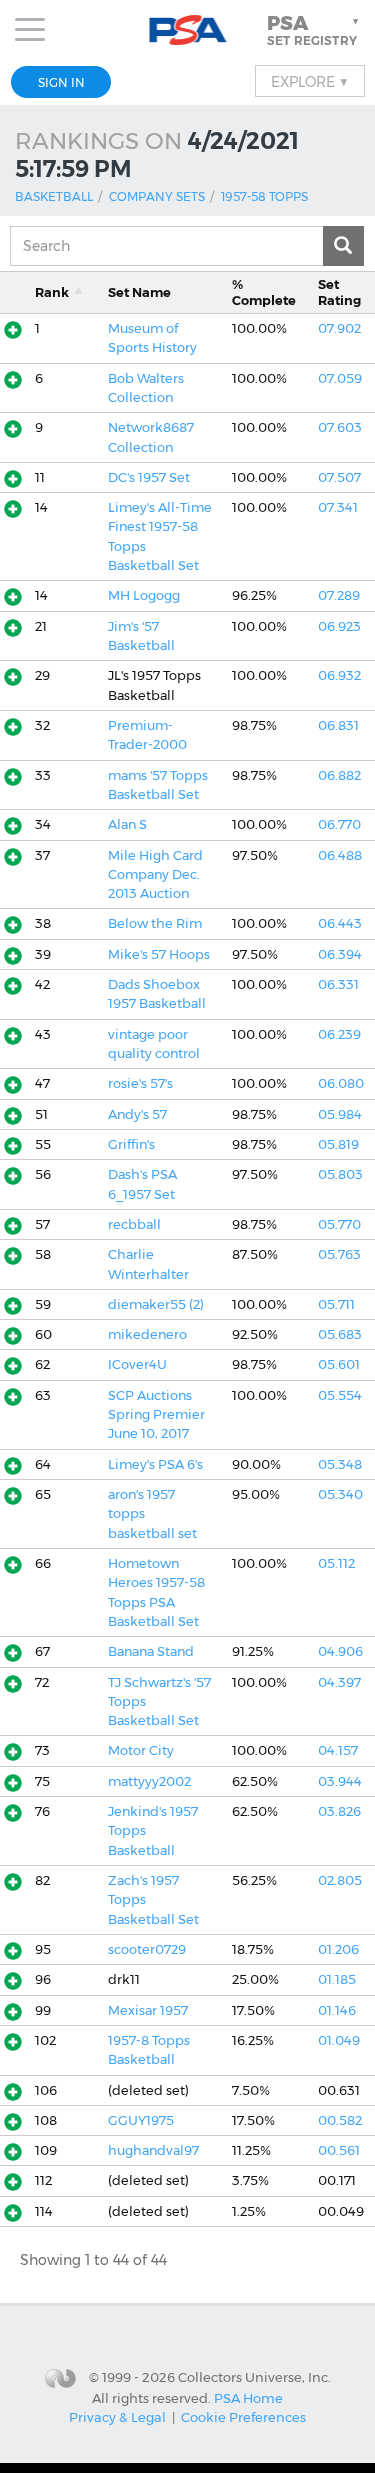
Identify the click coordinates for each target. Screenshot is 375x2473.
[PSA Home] (187, 30)
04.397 (339, 1682)
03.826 (339, 1811)
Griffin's (131, 1144)
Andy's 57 (137, 1114)
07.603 (340, 427)
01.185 (337, 1979)
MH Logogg (144, 595)
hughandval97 (153, 2150)
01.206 (338, 1949)
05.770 (339, 1224)
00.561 (339, 2150)
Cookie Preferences (243, 2417)
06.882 (339, 775)
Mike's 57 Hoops (159, 954)
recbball (134, 1224)
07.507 (339, 477)
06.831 (338, 725)
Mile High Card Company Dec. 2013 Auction (155, 875)
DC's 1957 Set (149, 477)
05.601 (339, 1364)
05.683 (340, 1334)
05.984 (340, 1114)
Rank (52, 292)
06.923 (339, 626)
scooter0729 (147, 1949)
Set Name (139, 292)
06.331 (338, 984)
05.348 (340, 1464)
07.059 (340, 378)
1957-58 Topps (264, 196)
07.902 (339, 328)
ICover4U (137, 1364)
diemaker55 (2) (156, 1304)
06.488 (340, 855)
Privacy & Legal (117, 2417)
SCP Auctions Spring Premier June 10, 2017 (156, 1415)
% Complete (264, 292)
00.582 (340, 2120)
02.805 (340, 1880)
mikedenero (147, 1334)
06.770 (339, 824)
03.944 (340, 1781)
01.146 (337, 2010)
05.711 (336, 1304)
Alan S (127, 824)
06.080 (341, 1083)
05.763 (339, 1254)
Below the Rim (155, 923)
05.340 (340, 1494)
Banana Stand (151, 1651)
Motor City (141, 1750)
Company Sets (157, 196)
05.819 (338, 1144)
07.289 (339, 595)
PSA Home (248, 2398)
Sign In (61, 82)
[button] (315, 30)
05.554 (340, 1395)
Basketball (54, 196)
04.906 (340, 1651)
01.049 (339, 2040)
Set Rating (339, 292)
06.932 (339, 675)
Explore (310, 81)
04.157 (338, 1750)
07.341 (338, 507)
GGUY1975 (141, 2120)
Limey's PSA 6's (155, 1464)
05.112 (336, 1563)
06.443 (340, 923)
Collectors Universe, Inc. (254, 2377)
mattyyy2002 (149, 1781)
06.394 (340, 954)
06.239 (339, 1034)
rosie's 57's (140, 1083)
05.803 (340, 1174)
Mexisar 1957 (148, 2010)
